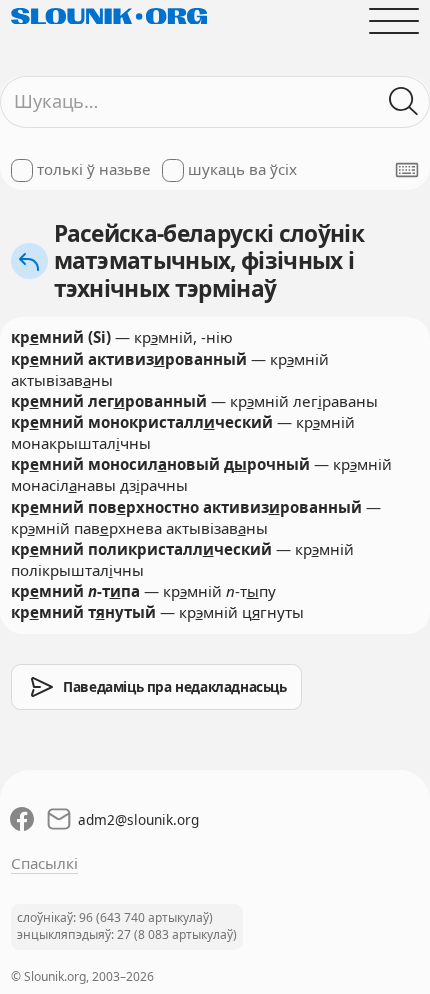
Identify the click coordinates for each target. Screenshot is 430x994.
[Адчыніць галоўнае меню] (394, 20)
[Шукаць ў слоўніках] (404, 101)
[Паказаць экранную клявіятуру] (407, 170)
